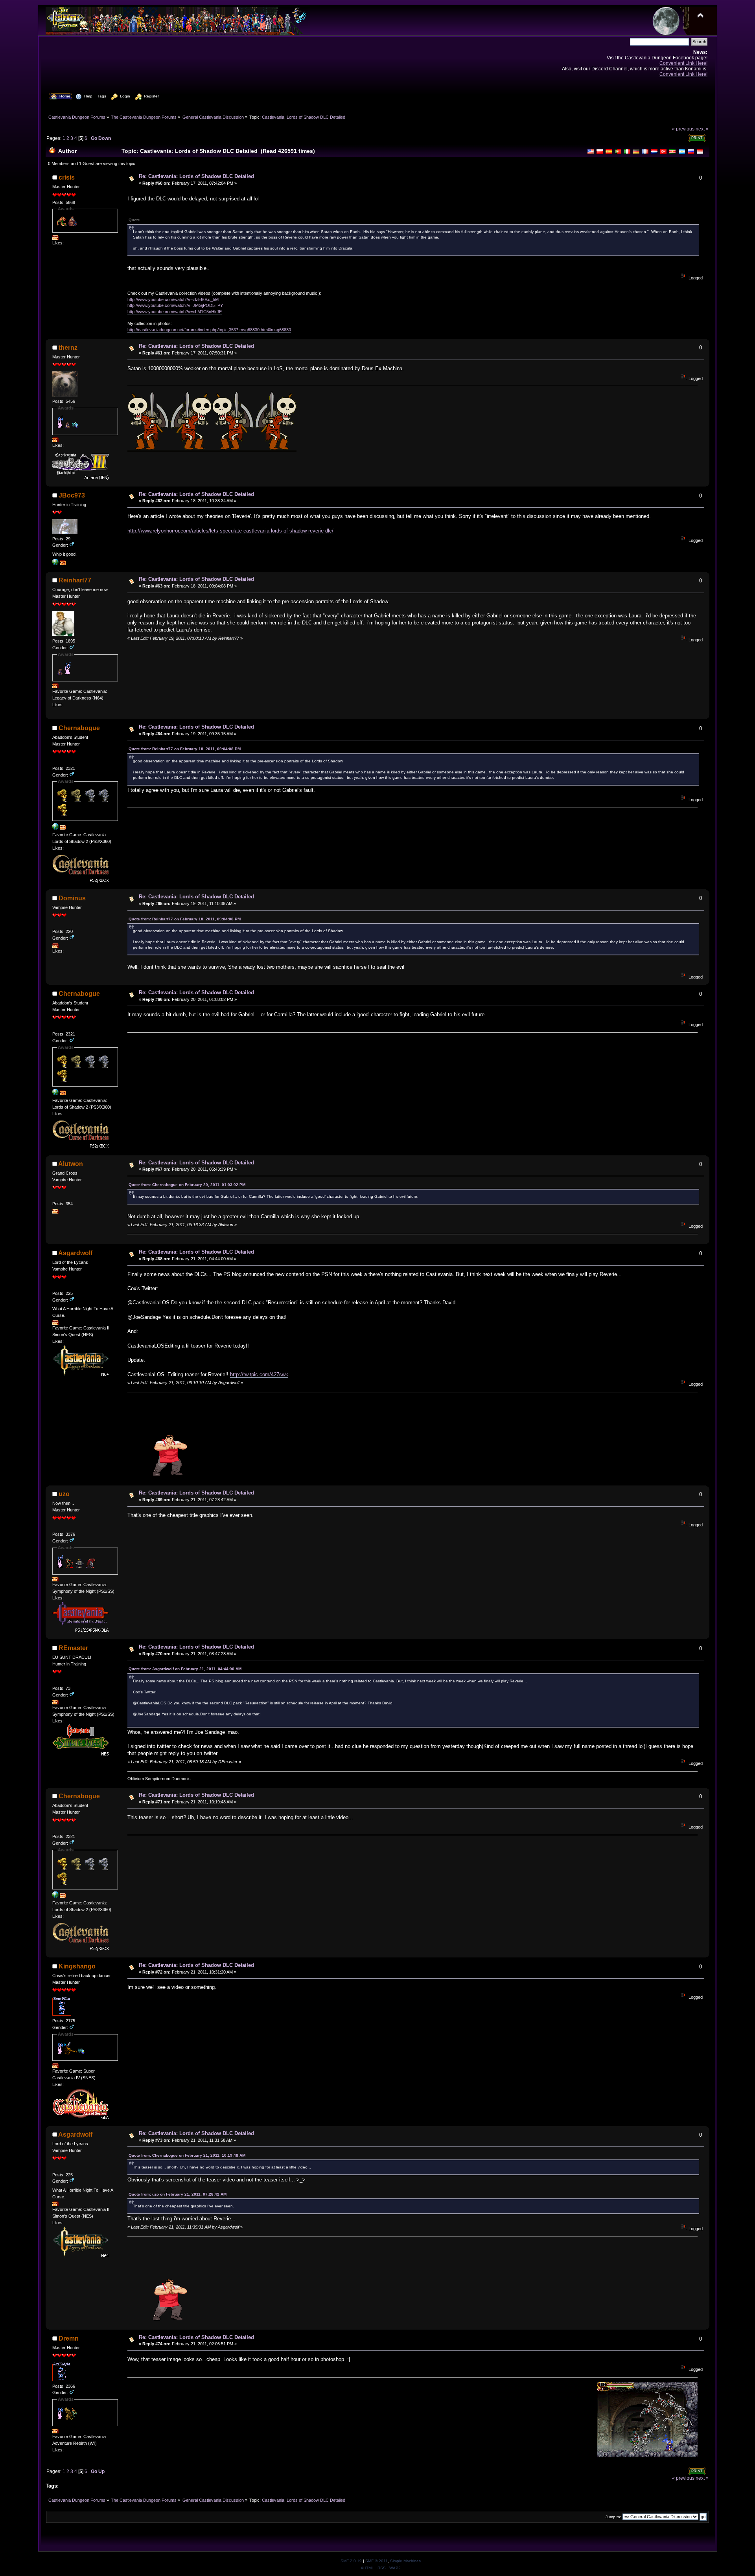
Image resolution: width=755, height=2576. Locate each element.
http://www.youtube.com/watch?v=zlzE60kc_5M (173, 299)
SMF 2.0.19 (351, 2561)
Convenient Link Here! (683, 63)
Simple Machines (405, 2561)
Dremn (69, 2338)
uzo (64, 1494)
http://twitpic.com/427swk (259, 1374)
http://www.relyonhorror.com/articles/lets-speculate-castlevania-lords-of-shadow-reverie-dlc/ (230, 531)
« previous (683, 129)
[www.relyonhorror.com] (55, 564)
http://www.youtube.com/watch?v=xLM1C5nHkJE (175, 312)
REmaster (73, 1648)
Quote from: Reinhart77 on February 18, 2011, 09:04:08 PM (185, 749)
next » (702, 129)
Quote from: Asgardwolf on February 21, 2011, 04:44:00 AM (185, 1669)
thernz (68, 348)
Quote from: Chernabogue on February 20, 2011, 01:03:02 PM (187, 1185)
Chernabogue (79, 728)
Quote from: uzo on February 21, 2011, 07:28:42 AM (178, 2194)
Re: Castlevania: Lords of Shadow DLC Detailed (196, 176)
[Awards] (55, 238)
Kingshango (77, 1966)
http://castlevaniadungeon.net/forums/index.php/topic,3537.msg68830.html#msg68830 (209, 330)
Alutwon (71, 1164)
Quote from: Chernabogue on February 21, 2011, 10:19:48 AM (187, 2155)
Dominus (72, 898)
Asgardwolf (75, 1253)
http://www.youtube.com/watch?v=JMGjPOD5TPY (175, 305)
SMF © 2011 (377, 2561)
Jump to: (613, 2517)
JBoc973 (72, 495)
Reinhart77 (75, 580)
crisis (67, 177)
